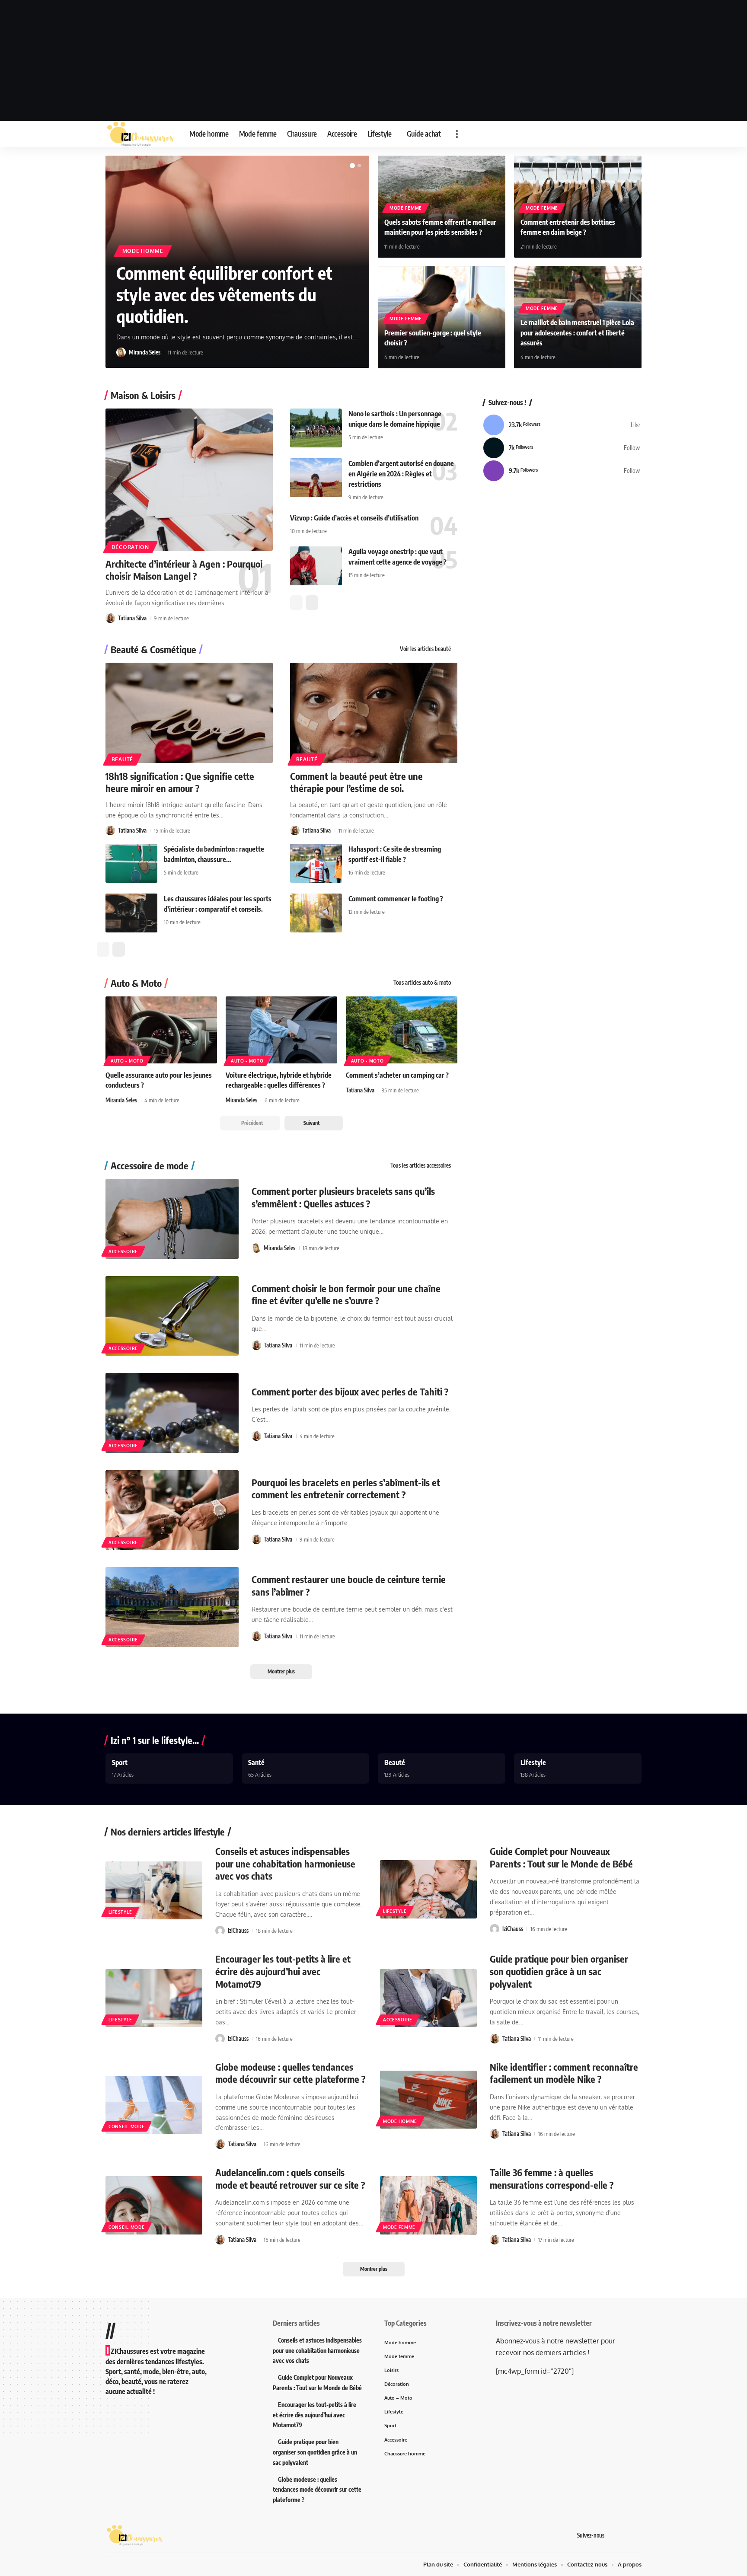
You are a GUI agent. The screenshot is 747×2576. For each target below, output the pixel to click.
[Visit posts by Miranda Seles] (121, 352)
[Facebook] (562, 425)
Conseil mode (126, 2126)
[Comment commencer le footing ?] (316, 913)
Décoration (130, 547)
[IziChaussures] (140, 134)
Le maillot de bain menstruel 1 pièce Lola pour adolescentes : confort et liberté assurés (577, 332)
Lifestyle (533, 1762)
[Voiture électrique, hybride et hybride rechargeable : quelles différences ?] (281, 1030)
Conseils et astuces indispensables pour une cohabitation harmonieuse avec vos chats (285, 1863)
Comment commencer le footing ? (396, 899)
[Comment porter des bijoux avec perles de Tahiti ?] (172, 1413)
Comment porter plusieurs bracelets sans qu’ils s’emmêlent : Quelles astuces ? (343, 1197)
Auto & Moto (136, 983)
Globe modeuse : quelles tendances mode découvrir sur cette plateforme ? (290, 2073)
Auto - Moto (127, 1061)
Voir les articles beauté (425, 649)
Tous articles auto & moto (422, 983)
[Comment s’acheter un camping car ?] (402, 1030)
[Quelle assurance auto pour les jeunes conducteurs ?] (161, 1030)
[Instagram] (562, 471)
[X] (562, 448)
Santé (256, 1762)
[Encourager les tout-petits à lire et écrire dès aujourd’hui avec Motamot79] (154, 1998)
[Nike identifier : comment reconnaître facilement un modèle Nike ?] (428, 2100)
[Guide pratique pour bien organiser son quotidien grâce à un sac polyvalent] (428, 1998)
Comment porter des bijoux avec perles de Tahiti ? (350, 1392)
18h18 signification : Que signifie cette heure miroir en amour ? (180, 782)
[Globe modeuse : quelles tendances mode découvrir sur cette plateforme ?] (154, 2105)
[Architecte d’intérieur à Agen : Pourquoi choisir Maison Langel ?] (189, 480)
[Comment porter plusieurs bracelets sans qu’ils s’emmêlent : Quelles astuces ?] (172, 1219)
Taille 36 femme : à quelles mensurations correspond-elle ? (552, 2179)
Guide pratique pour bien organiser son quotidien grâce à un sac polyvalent (559, 1971)
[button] (457, 134)
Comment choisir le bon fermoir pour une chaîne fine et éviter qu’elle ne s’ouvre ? (346, 1294)
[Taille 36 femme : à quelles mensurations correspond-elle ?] (428, 2205)
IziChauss (238, 1931)
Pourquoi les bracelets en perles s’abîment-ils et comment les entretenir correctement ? (346, 1489)
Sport (120, 1762)
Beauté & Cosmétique (153, 649)
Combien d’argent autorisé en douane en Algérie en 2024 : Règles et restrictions (401, 474)
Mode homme (143, 251)
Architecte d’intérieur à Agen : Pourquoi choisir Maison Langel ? (184, 570)
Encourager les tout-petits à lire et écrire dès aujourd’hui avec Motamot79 (283, 1971)
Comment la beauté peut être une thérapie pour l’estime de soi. (356, 782)
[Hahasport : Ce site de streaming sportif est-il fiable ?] (316, 863)
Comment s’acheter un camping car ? (397, 1075)
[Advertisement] (373, 61)
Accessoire (123, 1251)
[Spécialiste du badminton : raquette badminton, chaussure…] (131, 863)
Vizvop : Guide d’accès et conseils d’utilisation (354, 518)
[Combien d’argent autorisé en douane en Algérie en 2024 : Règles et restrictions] (316, 478)
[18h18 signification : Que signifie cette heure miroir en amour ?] (189, 713)
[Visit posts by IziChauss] (220, 1931)
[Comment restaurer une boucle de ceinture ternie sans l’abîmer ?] (172, 1607)
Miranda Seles (145, 352)
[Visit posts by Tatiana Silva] (110, 618)
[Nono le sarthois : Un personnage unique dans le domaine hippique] (316, 428)
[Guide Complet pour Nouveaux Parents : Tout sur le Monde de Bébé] (428, 1889)
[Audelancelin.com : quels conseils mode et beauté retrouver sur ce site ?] (154, 2205)
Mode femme (406, 208)
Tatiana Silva (132, 618)
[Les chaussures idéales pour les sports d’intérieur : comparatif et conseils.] (131, 913)
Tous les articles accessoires (421, 1165)
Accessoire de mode (150, 1165)
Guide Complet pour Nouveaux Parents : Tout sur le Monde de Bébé (561, 1857)
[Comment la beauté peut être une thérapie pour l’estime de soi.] (374, 713)
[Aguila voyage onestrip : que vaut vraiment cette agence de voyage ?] (316, 566)
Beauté (122, 759)
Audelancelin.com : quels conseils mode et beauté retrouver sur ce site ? (290, 2179)
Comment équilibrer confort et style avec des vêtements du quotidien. (224, 294)
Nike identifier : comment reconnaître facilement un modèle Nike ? (564, 2073)
